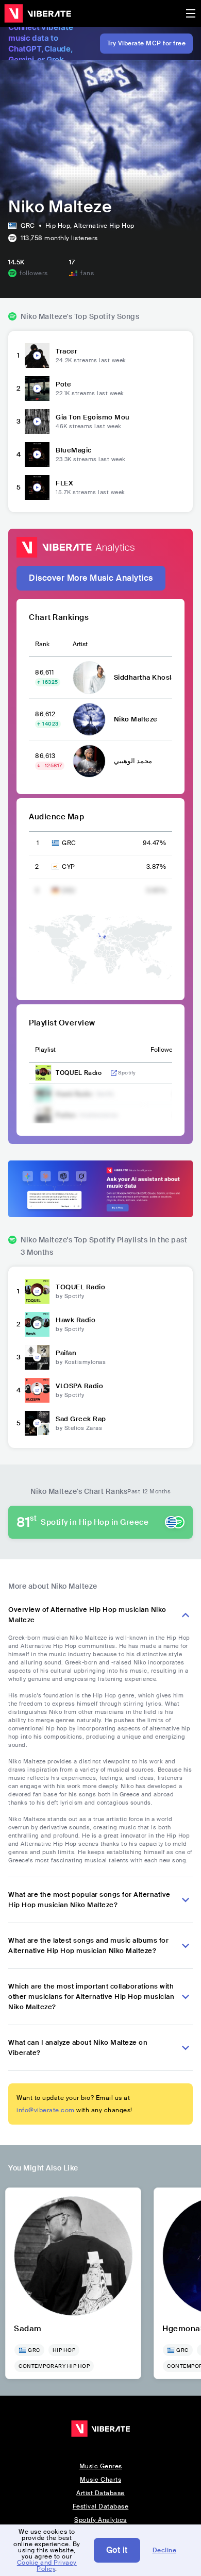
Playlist (45, 1050)
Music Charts (100, 2480)
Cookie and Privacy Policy (47, 2566)
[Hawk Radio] (37, 1324)
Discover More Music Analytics (91, 578)
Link (114, 1073)
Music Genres (101, 2466)
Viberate (38, 13)
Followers (164, 1050)
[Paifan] (37, 1357)
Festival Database (101, 2506)
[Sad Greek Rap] (37, 1423)
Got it (117, 2550)
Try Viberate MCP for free (147, 43)
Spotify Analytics (100, 2520)
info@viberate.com (46, 2110)
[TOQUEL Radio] (37, 1291)
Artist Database (100, 2493)
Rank (42, 644)
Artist (80, 644)
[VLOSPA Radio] (37, 1390)
